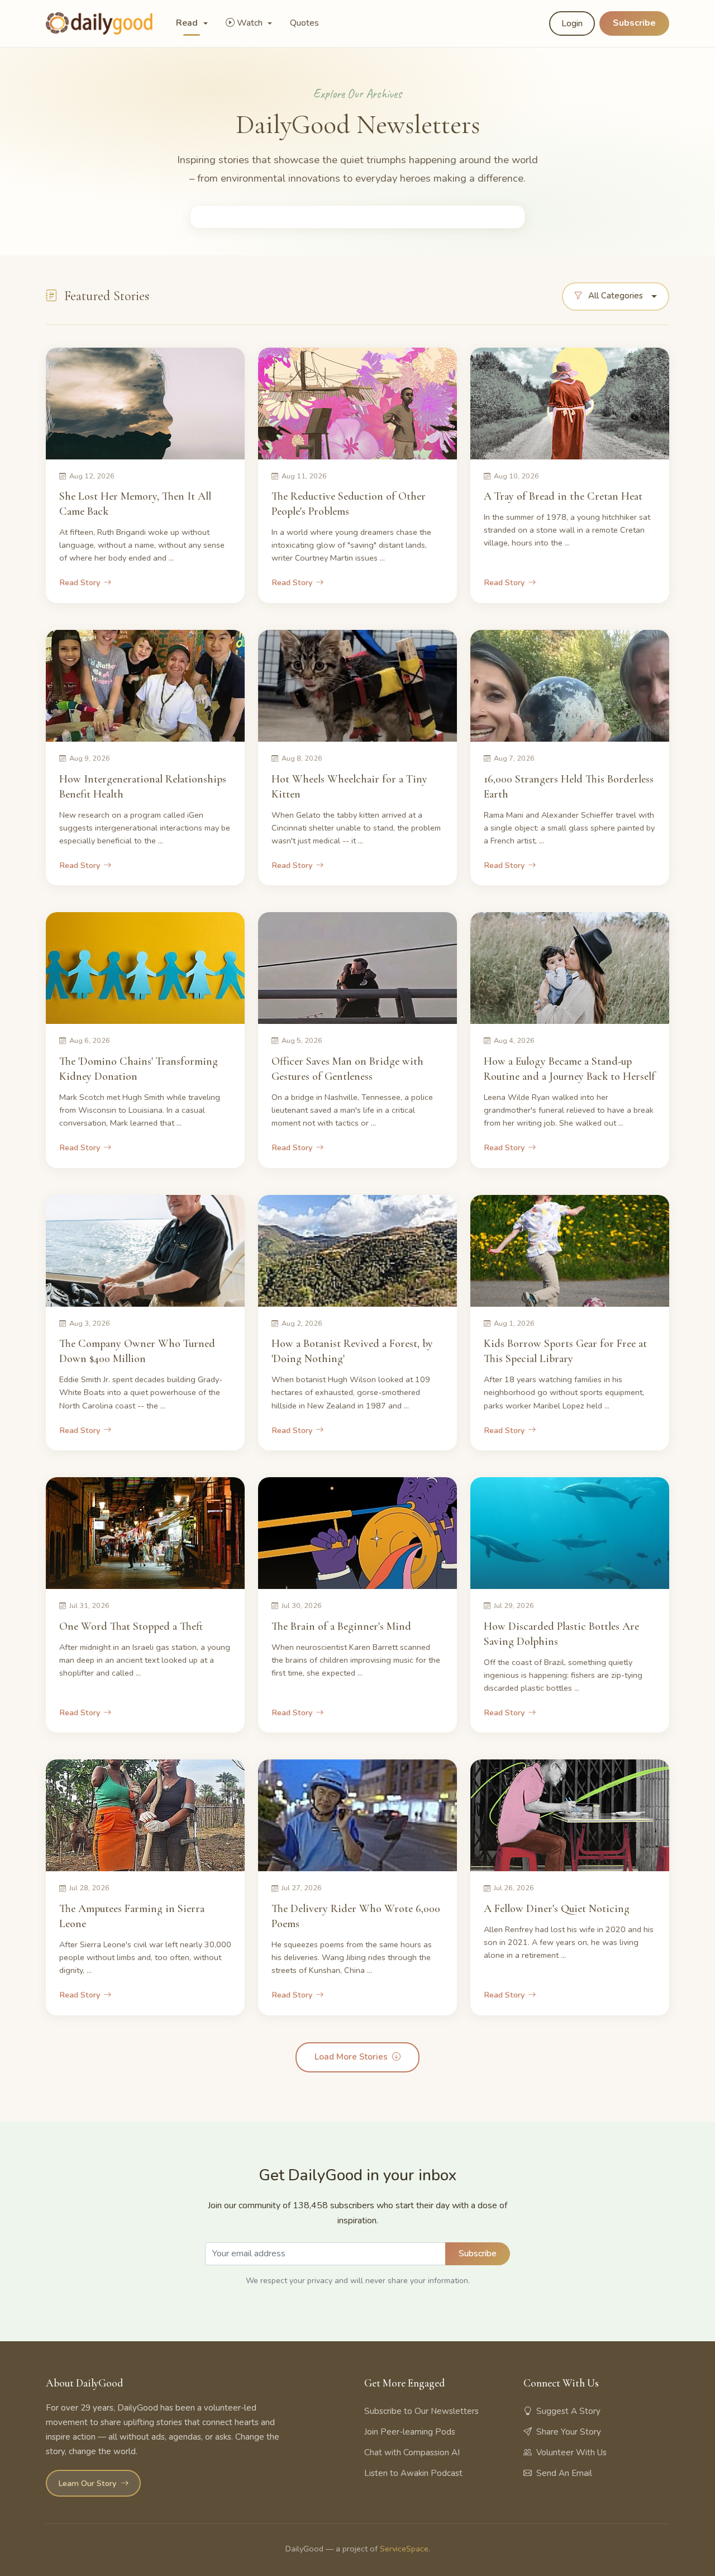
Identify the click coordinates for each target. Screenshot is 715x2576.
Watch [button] (251, 23)
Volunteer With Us (571, 2452)
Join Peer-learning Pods (410, 2432)
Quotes (304, 23)
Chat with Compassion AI (412, 2452)
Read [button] (188, 23)
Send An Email (564, 2473)
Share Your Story (569, 2432)
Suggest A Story (568, 2411)
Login (572, 23)
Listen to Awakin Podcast (413, 2473)
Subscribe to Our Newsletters (421, 2411)
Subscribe (634, 23)
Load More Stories (351, 2057)
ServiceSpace (404, 2549)
